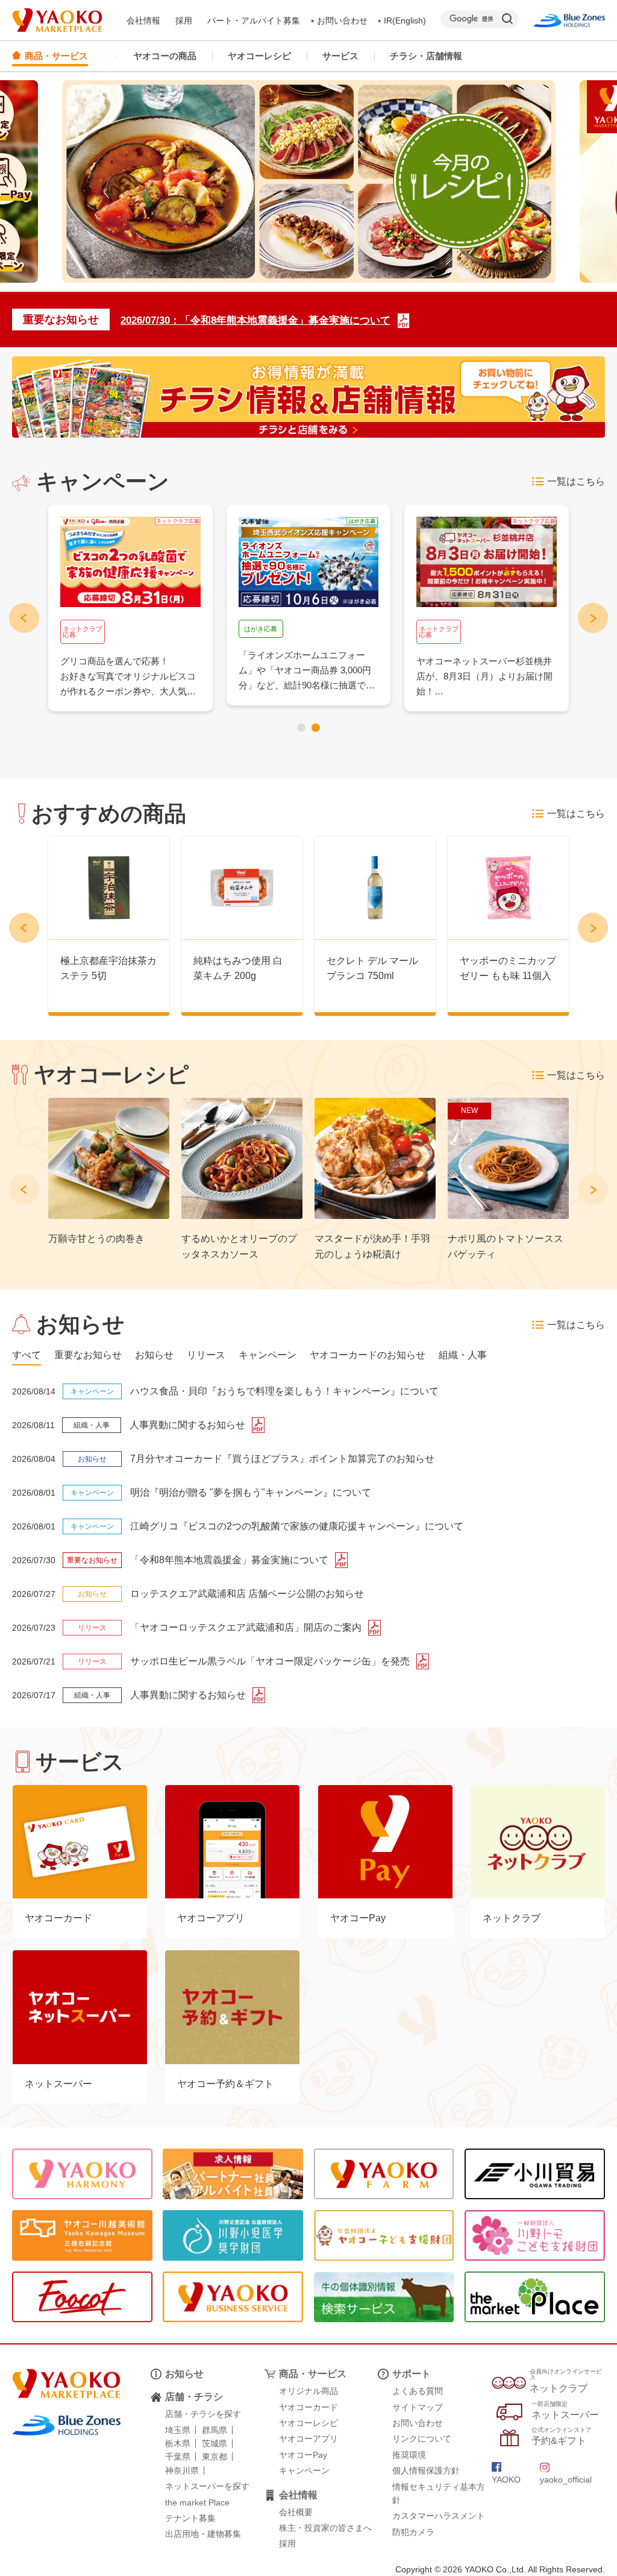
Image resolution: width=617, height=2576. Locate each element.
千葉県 (178, 2457)
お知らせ (184, 2374)
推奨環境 (409, 2455)
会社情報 (143, 20)
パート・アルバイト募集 (254, 20)
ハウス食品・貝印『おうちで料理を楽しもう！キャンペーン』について (284, 1391)
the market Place (197, 2502)
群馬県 (215, 2430)
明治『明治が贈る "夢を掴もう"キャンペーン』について (251, 1492)
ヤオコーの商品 (165, 56)
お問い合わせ (342, 20)
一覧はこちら (576, 481)
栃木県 (178, 2443)
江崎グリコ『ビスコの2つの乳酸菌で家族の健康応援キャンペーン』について (297, 1526)
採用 (184, 20)
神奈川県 (182, 2471)
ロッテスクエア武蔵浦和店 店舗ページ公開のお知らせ (247, 1594)
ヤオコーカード (308, 2407)
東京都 (215, 2457)
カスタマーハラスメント (439, 2516)
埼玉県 (178, 2430)
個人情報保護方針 (426, 2471)
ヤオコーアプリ (308, 2439)
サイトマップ (418, 2407)
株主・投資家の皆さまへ (325, 2528)
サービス (340, 56)
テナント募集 (190, 2518)
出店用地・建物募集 (203, 2534)
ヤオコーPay (303, 2455)
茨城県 (215, 2443)
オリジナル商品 (308, 2391)
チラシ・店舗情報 (426, 56)
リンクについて (422, 2439)
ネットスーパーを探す (207, 2486)
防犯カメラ (413, 2532)
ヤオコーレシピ (259, 56)
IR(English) (405, 20)
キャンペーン (304, 2471)
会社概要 (296, 2512)
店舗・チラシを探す (203, 2414)
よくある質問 (418, 2391)
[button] (301, 728)
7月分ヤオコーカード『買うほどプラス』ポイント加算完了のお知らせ (282, 1459)
